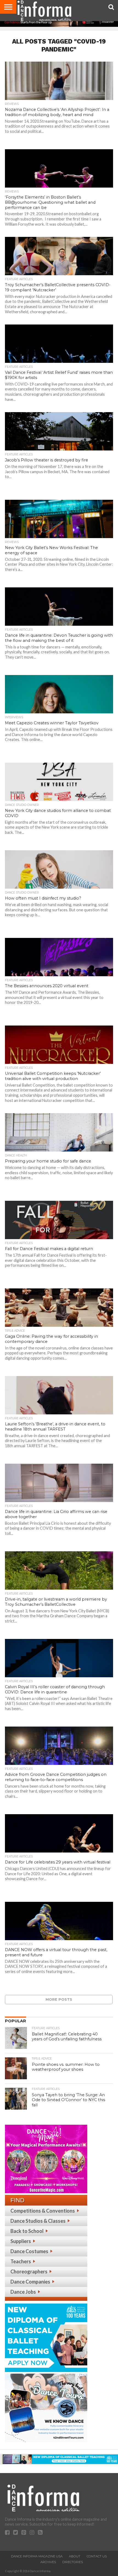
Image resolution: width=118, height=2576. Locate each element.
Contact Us (97, 2556)
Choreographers (29, 2271)
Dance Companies (30, 2282)
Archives (48, 2562)
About (75, 2556)
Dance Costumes (29, 2251)
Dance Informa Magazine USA (37, 2556)
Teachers (21, 2261)
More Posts (59, 1999)
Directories (73, 2562)
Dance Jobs (23, 2292)
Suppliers (21, 2241)
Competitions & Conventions (43, 2211)
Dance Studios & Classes (38, 2221)
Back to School (27, 2231)
